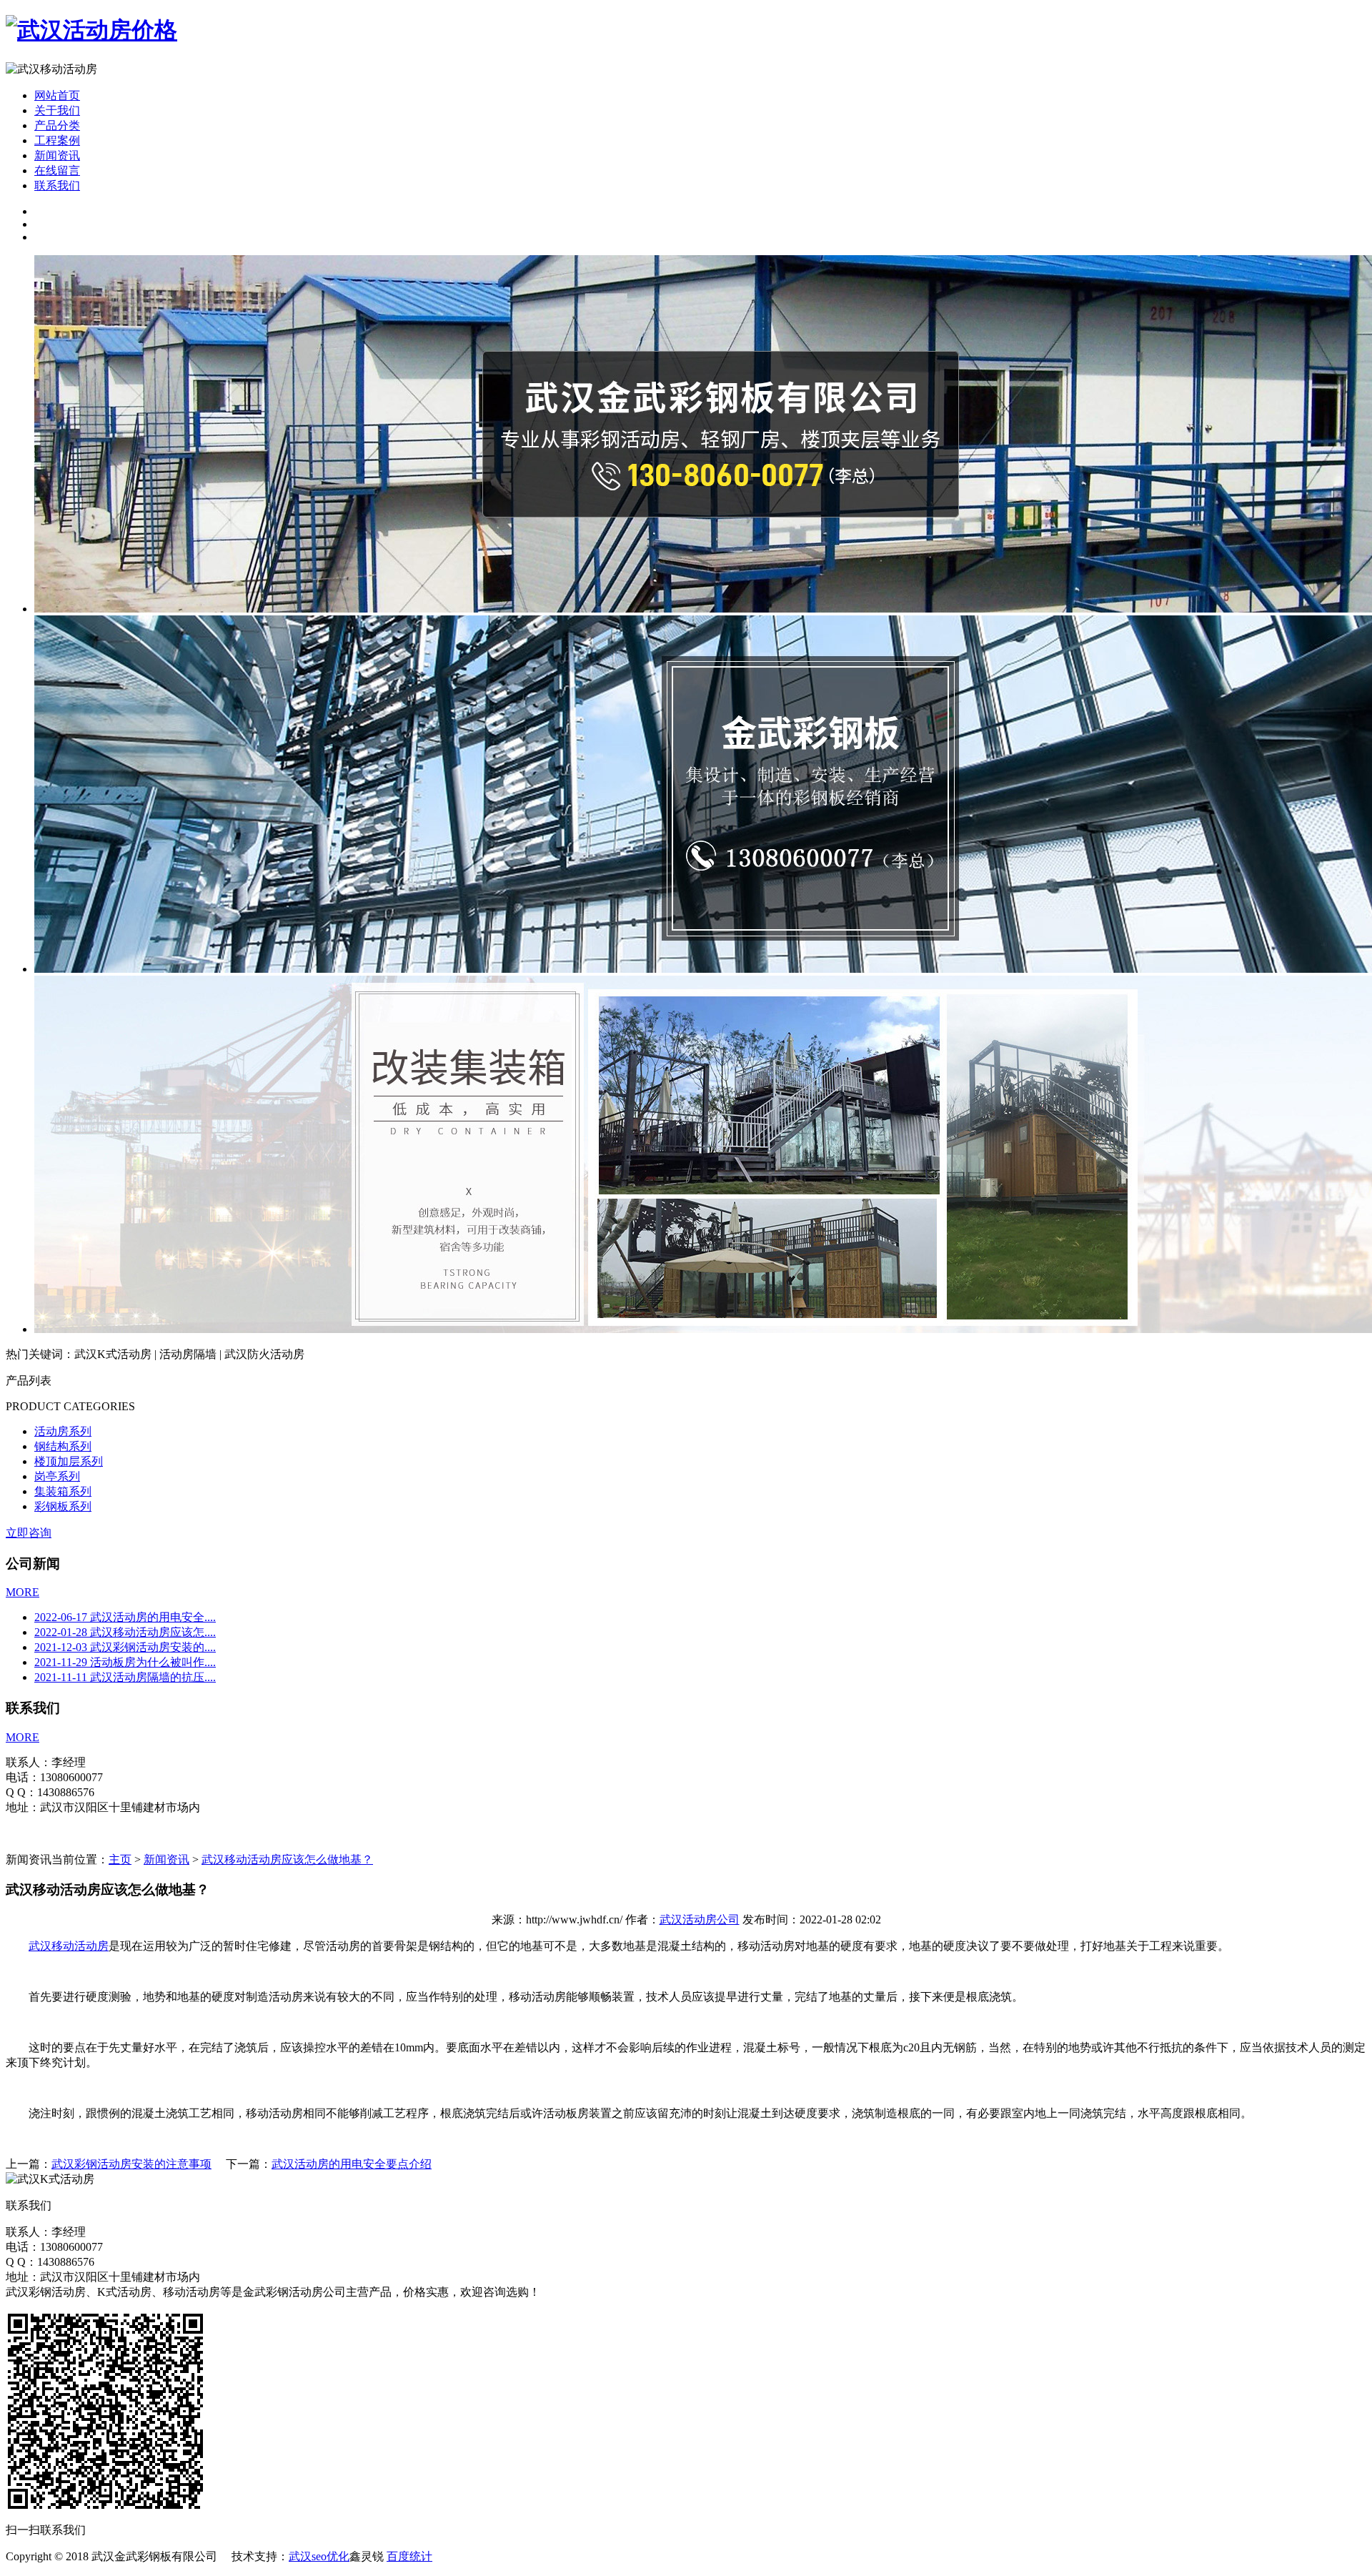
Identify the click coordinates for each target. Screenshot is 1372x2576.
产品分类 (57, 125)
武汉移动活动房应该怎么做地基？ (287, 1859)
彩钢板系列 (63, 1506)
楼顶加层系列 (69, 1461)
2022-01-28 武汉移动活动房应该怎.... (125, 1632)
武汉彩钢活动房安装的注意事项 (131, 2164)
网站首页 (57, 95)
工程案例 (57, 140)
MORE (23, 1592)
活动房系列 (63, 1431)
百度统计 (409, 2556)
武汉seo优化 (319, 2556)
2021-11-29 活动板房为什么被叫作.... (125, 1662)
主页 (120, 1859)
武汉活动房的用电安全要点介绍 (352, 2164)
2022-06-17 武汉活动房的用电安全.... (125, 1617)
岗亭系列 (57, 1476)
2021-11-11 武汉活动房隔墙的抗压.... (125, 1677)
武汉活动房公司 (700, 1919)
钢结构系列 (63, 1446)
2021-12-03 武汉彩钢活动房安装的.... (125, 1647)
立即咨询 (29, 1533)
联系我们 (57, 185)
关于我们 (57, 110)
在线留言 (57, 170)
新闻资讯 (57, 155)
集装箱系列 (63, 1491)
